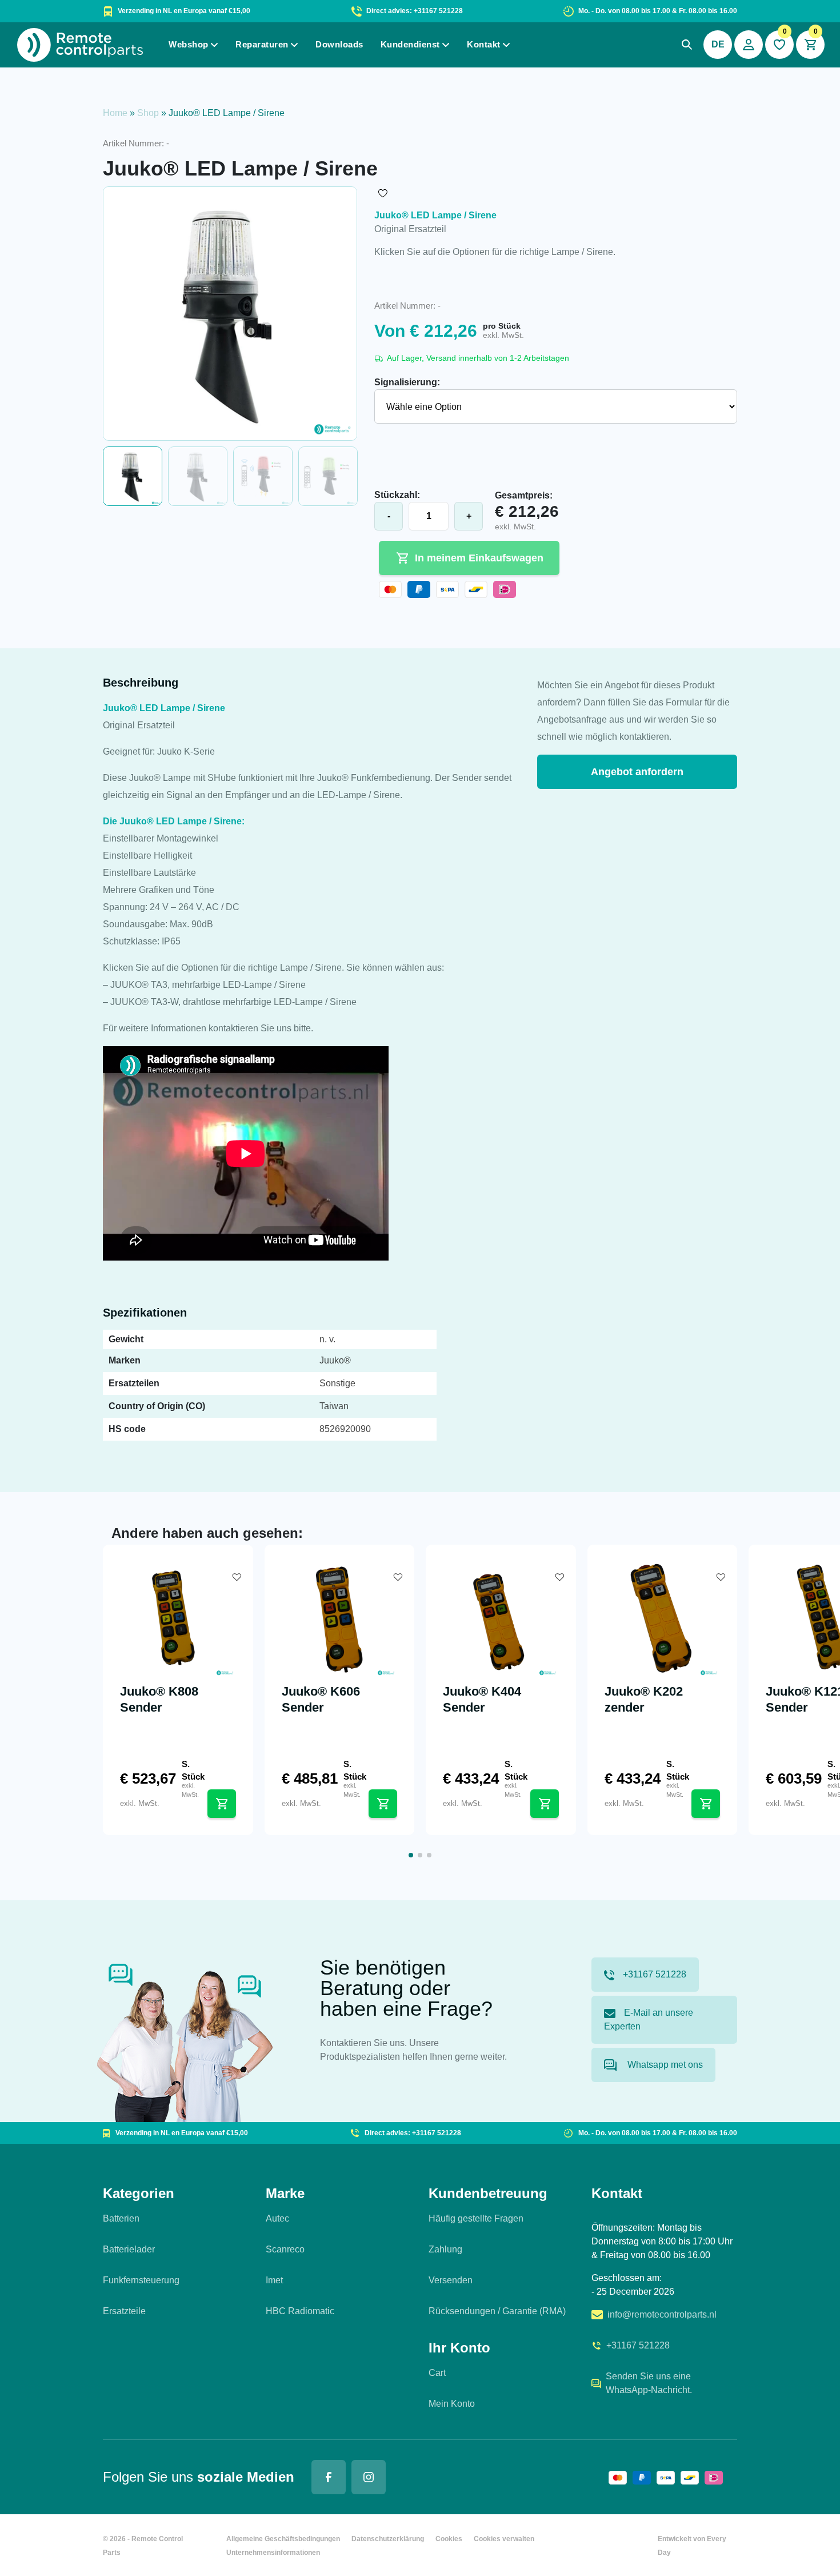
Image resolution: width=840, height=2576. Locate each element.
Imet (274, 2280)
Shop (148, 113)
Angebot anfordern (637, 772)
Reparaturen (262, 44)
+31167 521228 (655, 1974)
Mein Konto (452, 2404)
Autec (277, 2218)
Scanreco (285, 2249)
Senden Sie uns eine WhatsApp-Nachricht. (649, 2383)
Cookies (449, 2539)
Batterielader (129, 2249)
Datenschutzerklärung (388, 2539)
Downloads (339, 44)
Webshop (189, 44)
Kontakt (484, 44)
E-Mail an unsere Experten (649, 2019)
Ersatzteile (124, 2311)
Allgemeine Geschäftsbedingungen (283, 2539)
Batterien (121, 2218)
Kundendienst (410, 44)
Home (115, 113)
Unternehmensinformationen (273, 2553)
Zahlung (445, 2249)
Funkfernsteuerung (141, 2280)
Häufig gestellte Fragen (476, 2218)
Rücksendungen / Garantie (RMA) (497, 2311)
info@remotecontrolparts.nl (662, 2314)
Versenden (451, 2280)
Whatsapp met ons (664, 2065)
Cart (437, 2373)
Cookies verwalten (504, 2539)
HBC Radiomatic (300, 2311)
